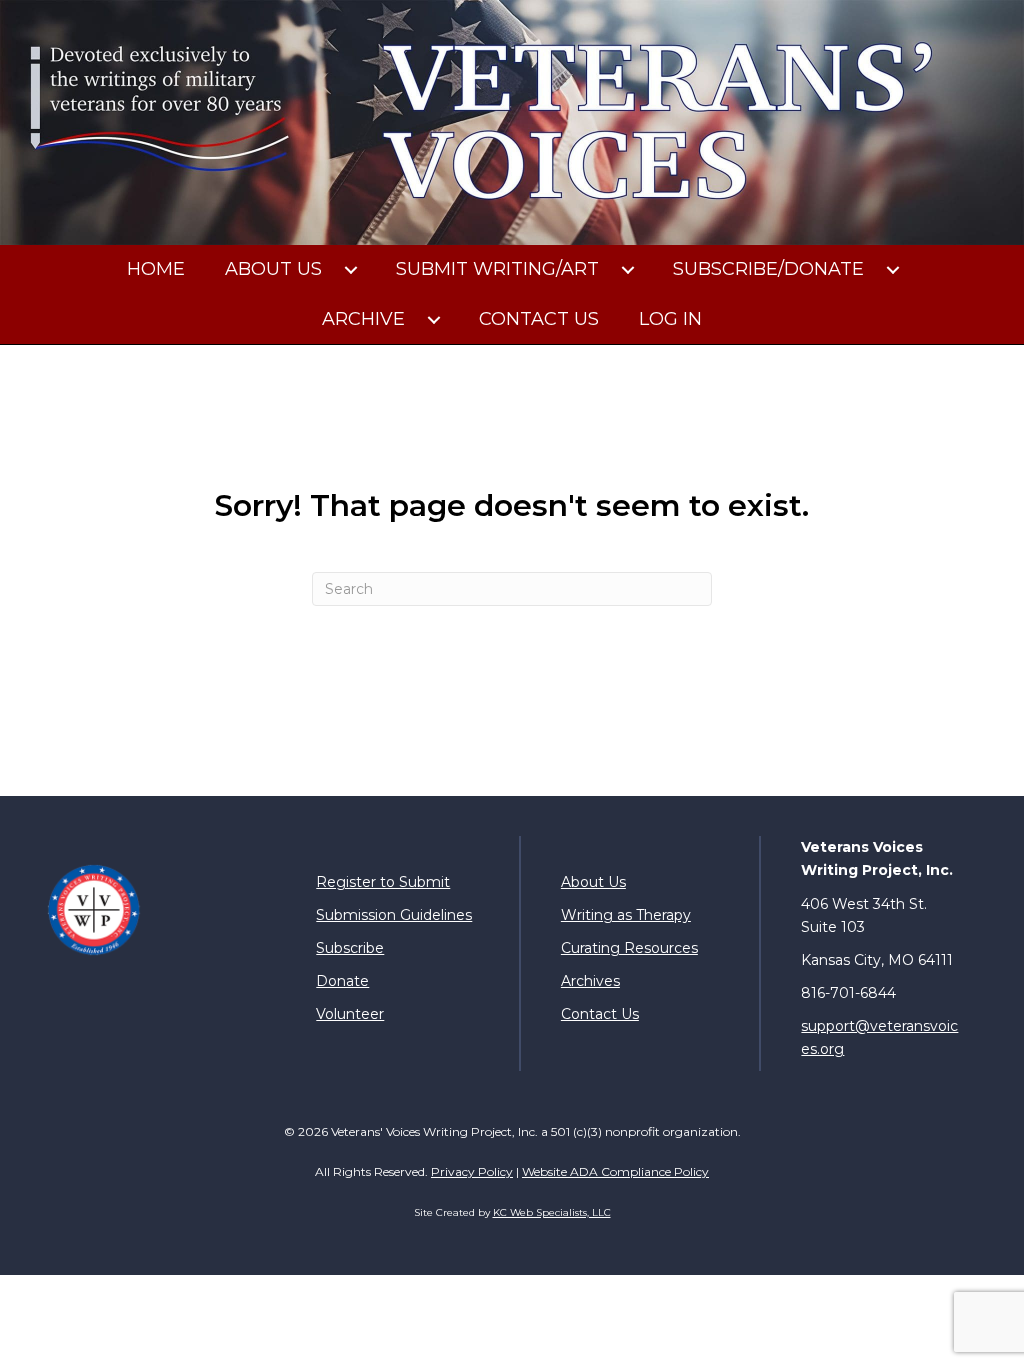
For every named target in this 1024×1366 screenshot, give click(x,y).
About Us (593, 882)
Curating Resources (629, 948)
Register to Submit (383, 882)
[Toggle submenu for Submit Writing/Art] (628, 270)
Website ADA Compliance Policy (615, 1171)
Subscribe (350, 948)
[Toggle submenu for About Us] (351, 270)
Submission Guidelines (394, 915)
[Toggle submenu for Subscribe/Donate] (893, 270)
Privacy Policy (472, 1171)
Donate (342, 981)
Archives (590, 981)
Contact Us (600, 1014)
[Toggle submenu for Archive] (434, 320)
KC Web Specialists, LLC (552, 1212)
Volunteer (350, 1014)
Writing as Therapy (626, 915)
